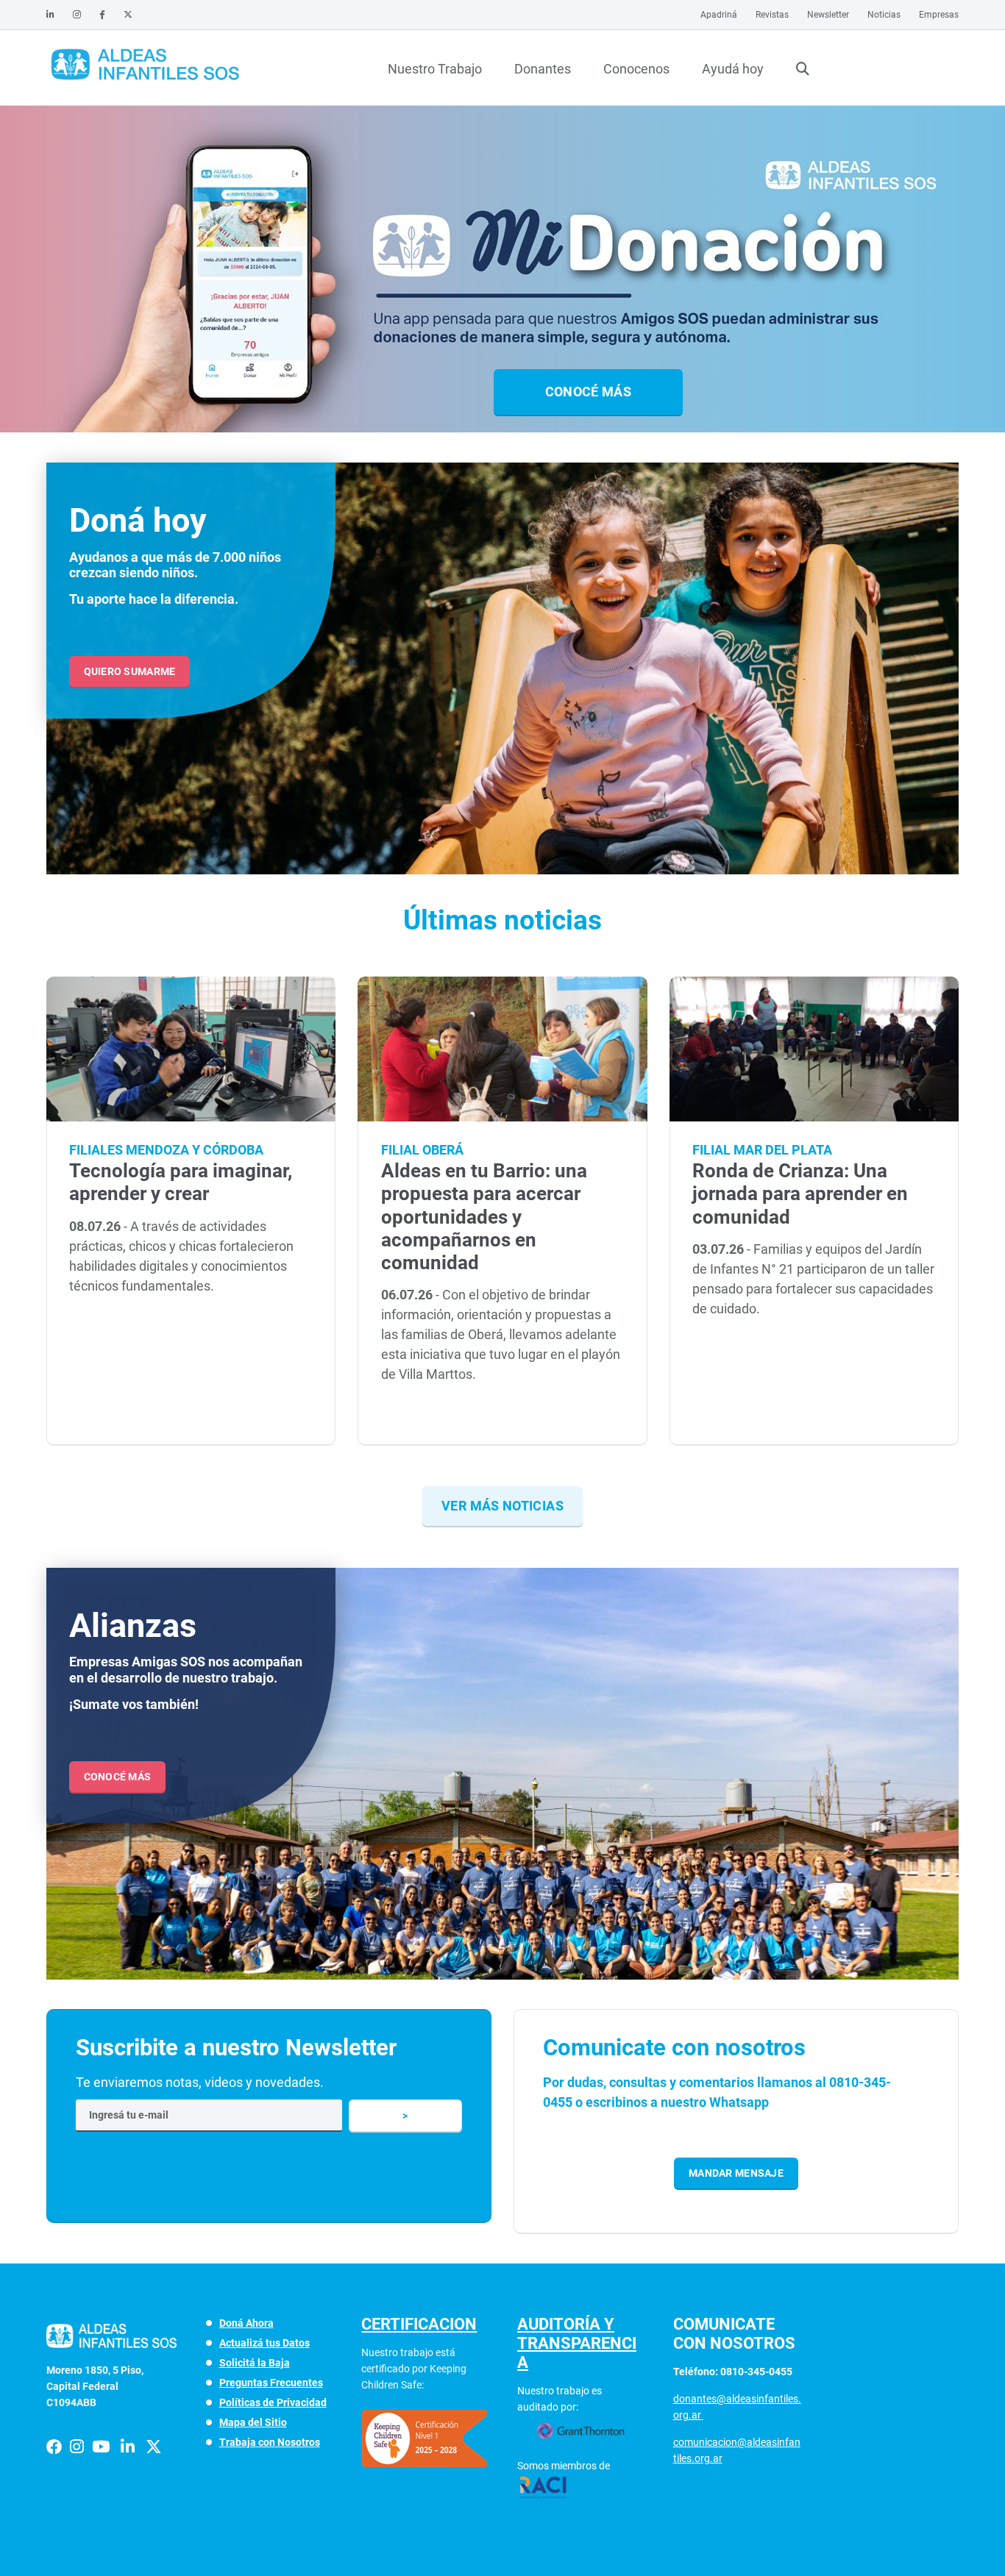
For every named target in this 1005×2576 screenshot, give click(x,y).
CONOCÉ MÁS (118, 1777)
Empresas (939, 15)
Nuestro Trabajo (435, 69)
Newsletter (828, 15)
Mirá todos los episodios (314, 390)
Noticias (884, 15)
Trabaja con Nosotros (270, 2442)
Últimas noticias (502, 920)
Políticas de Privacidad (273, 2402)
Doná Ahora (246, 2323)
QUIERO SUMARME (130, 671)
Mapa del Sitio (253, 2422)
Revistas (772, 15)
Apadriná (719, 15)
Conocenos (636, 69)
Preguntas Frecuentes (271, 2383)
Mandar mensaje (736, 2173)
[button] (497, 434)
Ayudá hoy (733, 69)
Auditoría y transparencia (577, 2343)
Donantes (543, 69)
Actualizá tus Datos (264, 2343)
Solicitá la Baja (255, 2363)
